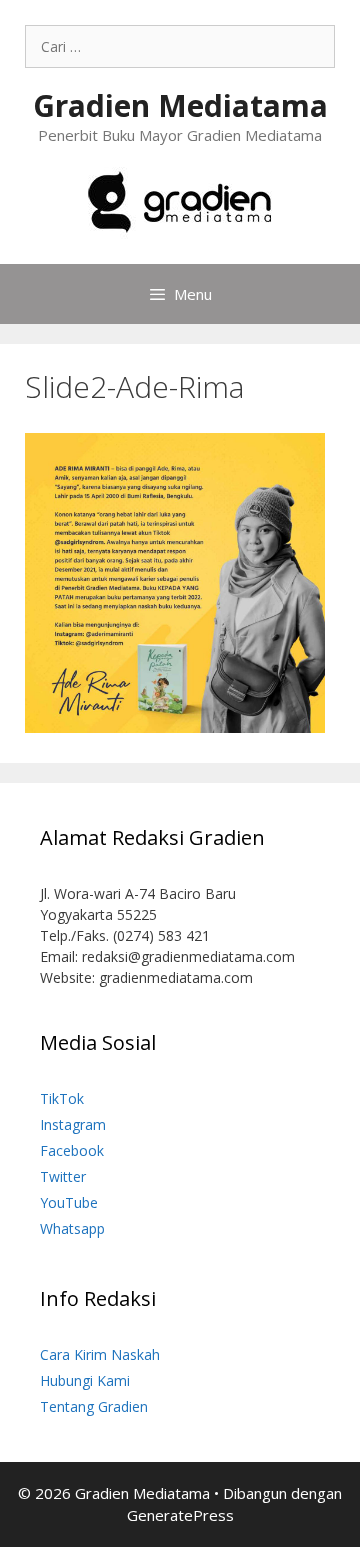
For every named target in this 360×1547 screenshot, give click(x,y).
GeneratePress (180, 1515)
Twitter (63, 1176)
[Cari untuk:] (180, 46)
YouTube (69, 1202)
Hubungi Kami (85, 1380)
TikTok (62, 1098)
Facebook (72, 1150)
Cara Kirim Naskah (100, 1354)
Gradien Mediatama (180, 105)
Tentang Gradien (94, 1406)
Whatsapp (72, 1228)
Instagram (73, 1124)
